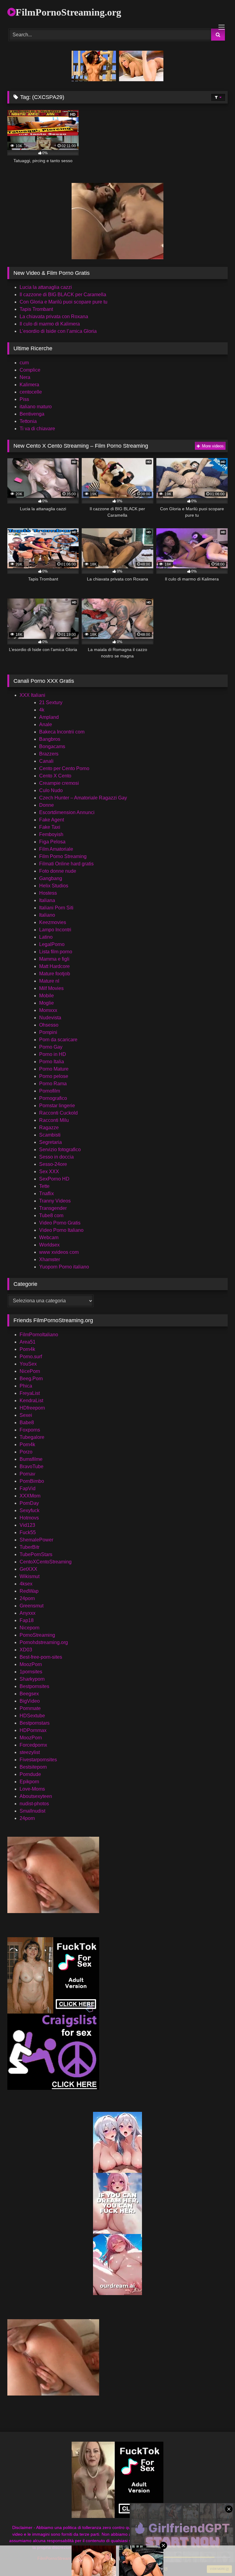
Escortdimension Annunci (67, 812)
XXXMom (30, 1496)
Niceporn (30, 1628)
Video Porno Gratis (60, 1223)
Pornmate (30, 1708)
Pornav (27, 1474)
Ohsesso (49, 1025)
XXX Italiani (32, 695)
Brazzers (49, 754)
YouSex (28, 1364)
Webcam (49, 1237)
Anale (46, 724)
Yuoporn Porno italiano (64, 1267)
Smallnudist (32, 1811)
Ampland (49, 717)
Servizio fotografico (60, 1150)
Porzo (26, 1452)
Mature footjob (55, 974)
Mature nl (49, 981)
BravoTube (32, 1466)
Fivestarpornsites (38, 1760)
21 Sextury (51, 702)
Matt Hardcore (54, 966)
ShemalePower (36, 1540)
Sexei (26, 1415)
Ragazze (49, 1128)
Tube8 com (51, 1215)
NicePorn (30, 1371)
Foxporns (30, 1430)
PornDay (29, 1503)
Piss (24, 399)
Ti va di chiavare (37, 429)
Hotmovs (29, 1518)
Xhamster (50, 1259)
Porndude (30, 1774)
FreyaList (30, 1393)
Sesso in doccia (56, 1157)
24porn (27, 1598)
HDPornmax (33, 1730)
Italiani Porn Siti (56, 908)
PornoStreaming (37, 1635)
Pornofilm (50, 1091)
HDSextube (32, 1716)
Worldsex (49, 1245)
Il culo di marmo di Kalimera (50, 324)
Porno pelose (54, 1076)
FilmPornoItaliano (39, 1335)
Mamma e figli (54, 959)
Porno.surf (31, 1357)
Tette (44, 1186)
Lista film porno (56, 952)
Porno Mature (54, 1069)
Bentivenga (32, 414)
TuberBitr (30, 1547)
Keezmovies (53, 922)
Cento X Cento (55, 776)
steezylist (30, 1752)
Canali (46, 761)
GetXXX (28, 1569)
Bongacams (52, 746)
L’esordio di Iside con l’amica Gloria (58, 331)
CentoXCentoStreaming (46, 1562)
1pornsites (31, 1672)
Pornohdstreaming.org (44, 1642)
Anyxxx (28, 1613)
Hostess (48, 893)
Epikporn (29, 1782)
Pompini (48, 1032)
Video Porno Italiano (61, 1230)
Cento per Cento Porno (64, 768)
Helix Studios (54, 886)
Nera (25, 377)
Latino (46, 937)
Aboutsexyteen (36, 1796)
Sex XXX (49, 1172)
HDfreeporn (32, 1408)
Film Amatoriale (56, 849)
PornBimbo (32, 1481)
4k (42, 710)
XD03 (26, 1650)
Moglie (47, 1003)
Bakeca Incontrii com (62, 732)
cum (24, 363)
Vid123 (27, 1525)
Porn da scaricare (58, 1040)
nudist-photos (34, 1804)
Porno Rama (53, 1084)
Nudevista (50, 1018)
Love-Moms (32, 1789)
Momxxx (48, 1010)
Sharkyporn (32, 1679)
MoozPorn (31, 1664)
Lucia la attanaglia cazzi (46, 287)
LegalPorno (52, 944)
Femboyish (51, 834)
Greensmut (32, 1606)
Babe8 (27, 1423)
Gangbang (51, 878)
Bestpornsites (34, 1686)
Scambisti (50, 1135)
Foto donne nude (58, 871)
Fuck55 (28, 1532)
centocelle (31, 392)
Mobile (47, 996)
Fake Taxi (50, 827)
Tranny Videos (55, 1201)
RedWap (29, 1591)
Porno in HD (53, 1054)
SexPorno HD (54, 1179)
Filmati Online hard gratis (66, 864)
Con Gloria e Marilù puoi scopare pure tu (63, 302)
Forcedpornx (33, 1745)
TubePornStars (36, 1554)
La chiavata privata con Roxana (54, 317)
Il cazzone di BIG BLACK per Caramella (63, 295)
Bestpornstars (35, 1723)
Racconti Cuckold (58, 1113)
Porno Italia (52, 1062)
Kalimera (29, 385)
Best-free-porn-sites (41, 1657)
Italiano (47, 915)
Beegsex (29, 1694)
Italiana (47, 900)
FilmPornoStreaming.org (68, 12)
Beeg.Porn (31, 1379)
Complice (30, 370)
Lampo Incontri (55, 930)
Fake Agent (52, 820)
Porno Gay (51, 1047)
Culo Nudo (51, 790)
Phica (26, 1386)
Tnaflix (47, 1193)
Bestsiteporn (33, 1767)
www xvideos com (59, 1252)
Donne (47, 805)
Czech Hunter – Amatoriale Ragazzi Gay (83, 798)
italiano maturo (36, 407)
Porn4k (27, 1349)
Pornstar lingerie (57, 1106)
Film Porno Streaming (63, 856)
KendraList (31, 1401)
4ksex (26, 1584)
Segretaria (50, 1142)
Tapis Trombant (36, 309)
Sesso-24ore (53, 1164)
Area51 (28, 1342)
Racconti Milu (54, 1120)
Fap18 (27, 1620)
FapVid (28, 1488)
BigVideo (30, 1701)
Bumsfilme (31, 1459)
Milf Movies (51, 988)
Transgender (53, 1208)
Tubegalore (32, 1437)
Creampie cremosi (59, 783)
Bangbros (50, 739)
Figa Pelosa (52, 842)
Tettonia (28, 421)
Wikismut (30, 1576)
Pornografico (53, 1098)
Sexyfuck (30, 1510)
